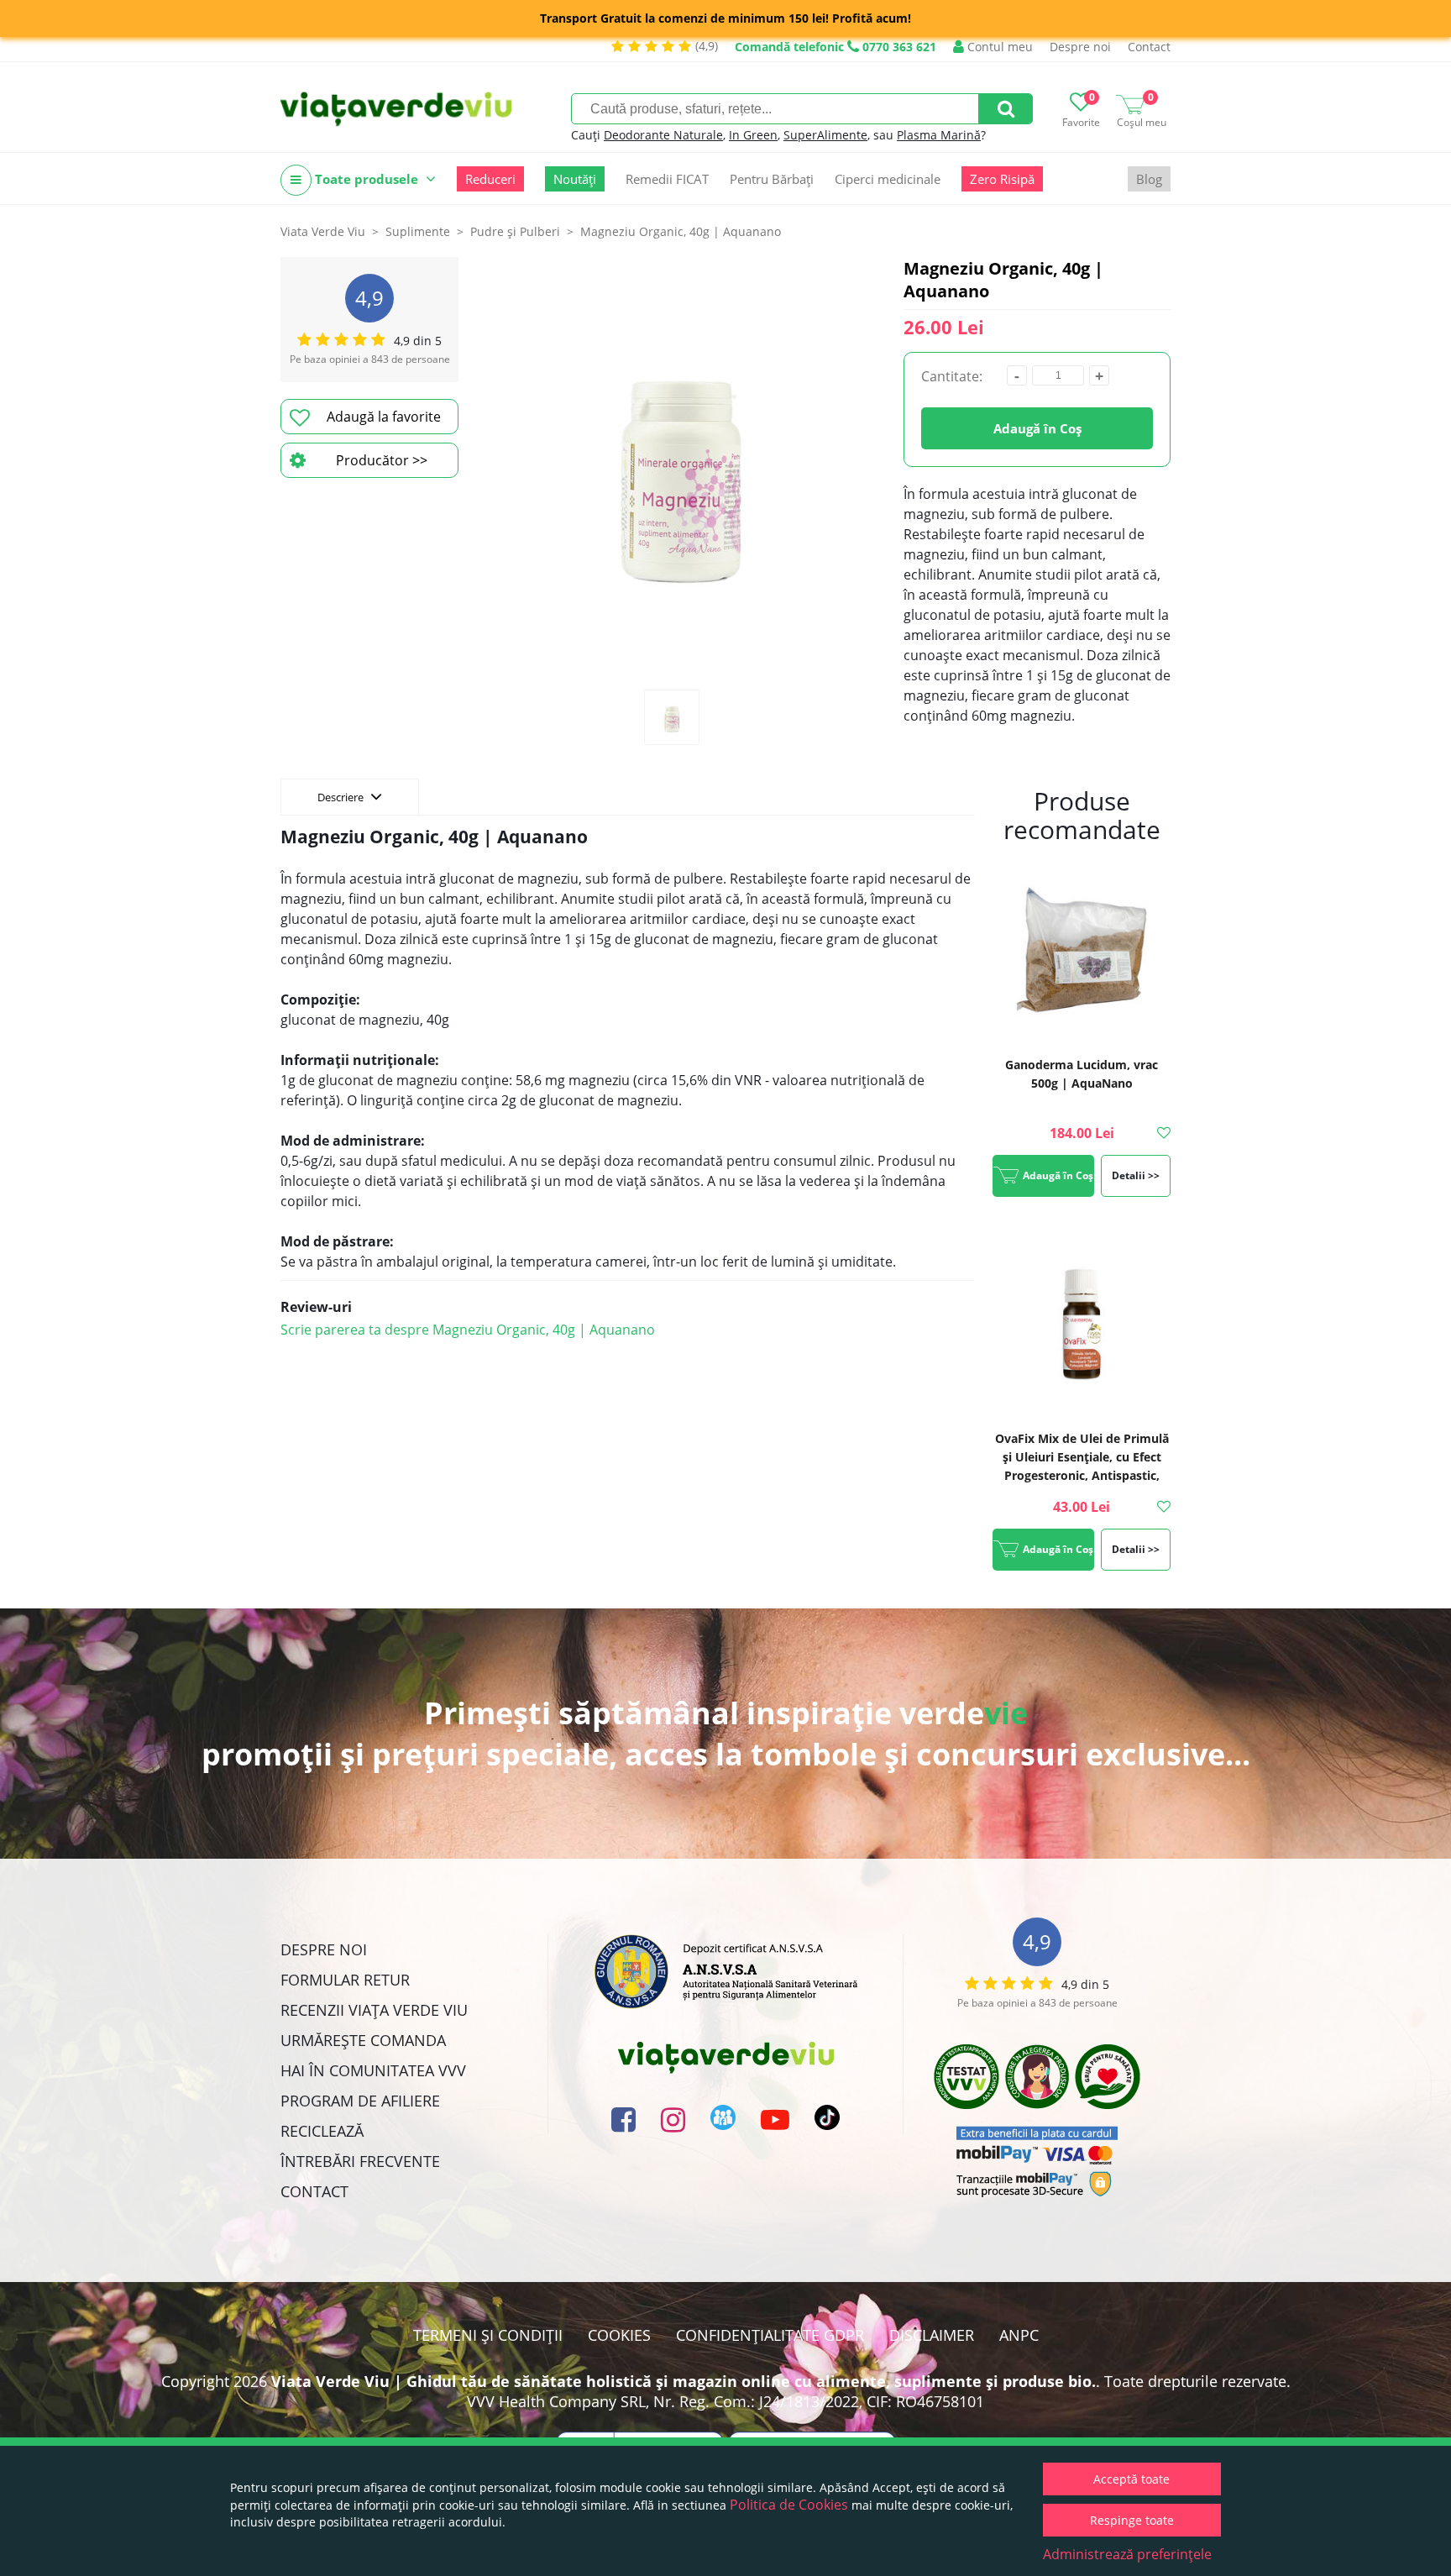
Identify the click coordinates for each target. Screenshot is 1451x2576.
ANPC (1019, 2335)
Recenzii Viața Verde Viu (374, 2010)
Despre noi (1080, 47)
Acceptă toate (1131, 2479)
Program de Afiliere (360, 2101)
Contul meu (998, 47)
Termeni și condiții (488, 2335)
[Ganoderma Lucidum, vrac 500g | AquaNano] (1082, 952)
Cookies (619, 2335)
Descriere (342, 797)
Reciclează (322, 2131)
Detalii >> (1136, 1175)
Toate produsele (367, 179)
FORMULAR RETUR (345, 1980)
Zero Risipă (1002, 179)
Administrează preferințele (1127, 2554)
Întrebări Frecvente (360, 2161)
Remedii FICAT (667, 179)
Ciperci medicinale (888, 179)
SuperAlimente (825, 135)
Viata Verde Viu (323, 231)
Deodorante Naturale (663, 135)
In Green (753, 135)
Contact (1149, 47)
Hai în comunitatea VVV (373, 2070)
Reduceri (490, 179)
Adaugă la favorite (384, 417)
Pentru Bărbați (772, 179)
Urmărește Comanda (363, 2040)
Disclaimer (932, 2335)
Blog (1149, 179)
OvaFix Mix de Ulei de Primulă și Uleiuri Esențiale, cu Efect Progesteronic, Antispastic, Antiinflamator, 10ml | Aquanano (1082, 1475)
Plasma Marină (939, 135)
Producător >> (382, 460)
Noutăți (575, 179)
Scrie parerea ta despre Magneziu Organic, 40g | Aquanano (468, 1330)
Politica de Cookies (789, 2505)
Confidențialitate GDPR (770, 2335)
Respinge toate (1132, 2520)
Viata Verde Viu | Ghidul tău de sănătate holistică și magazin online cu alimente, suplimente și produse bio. (684, 2381)
